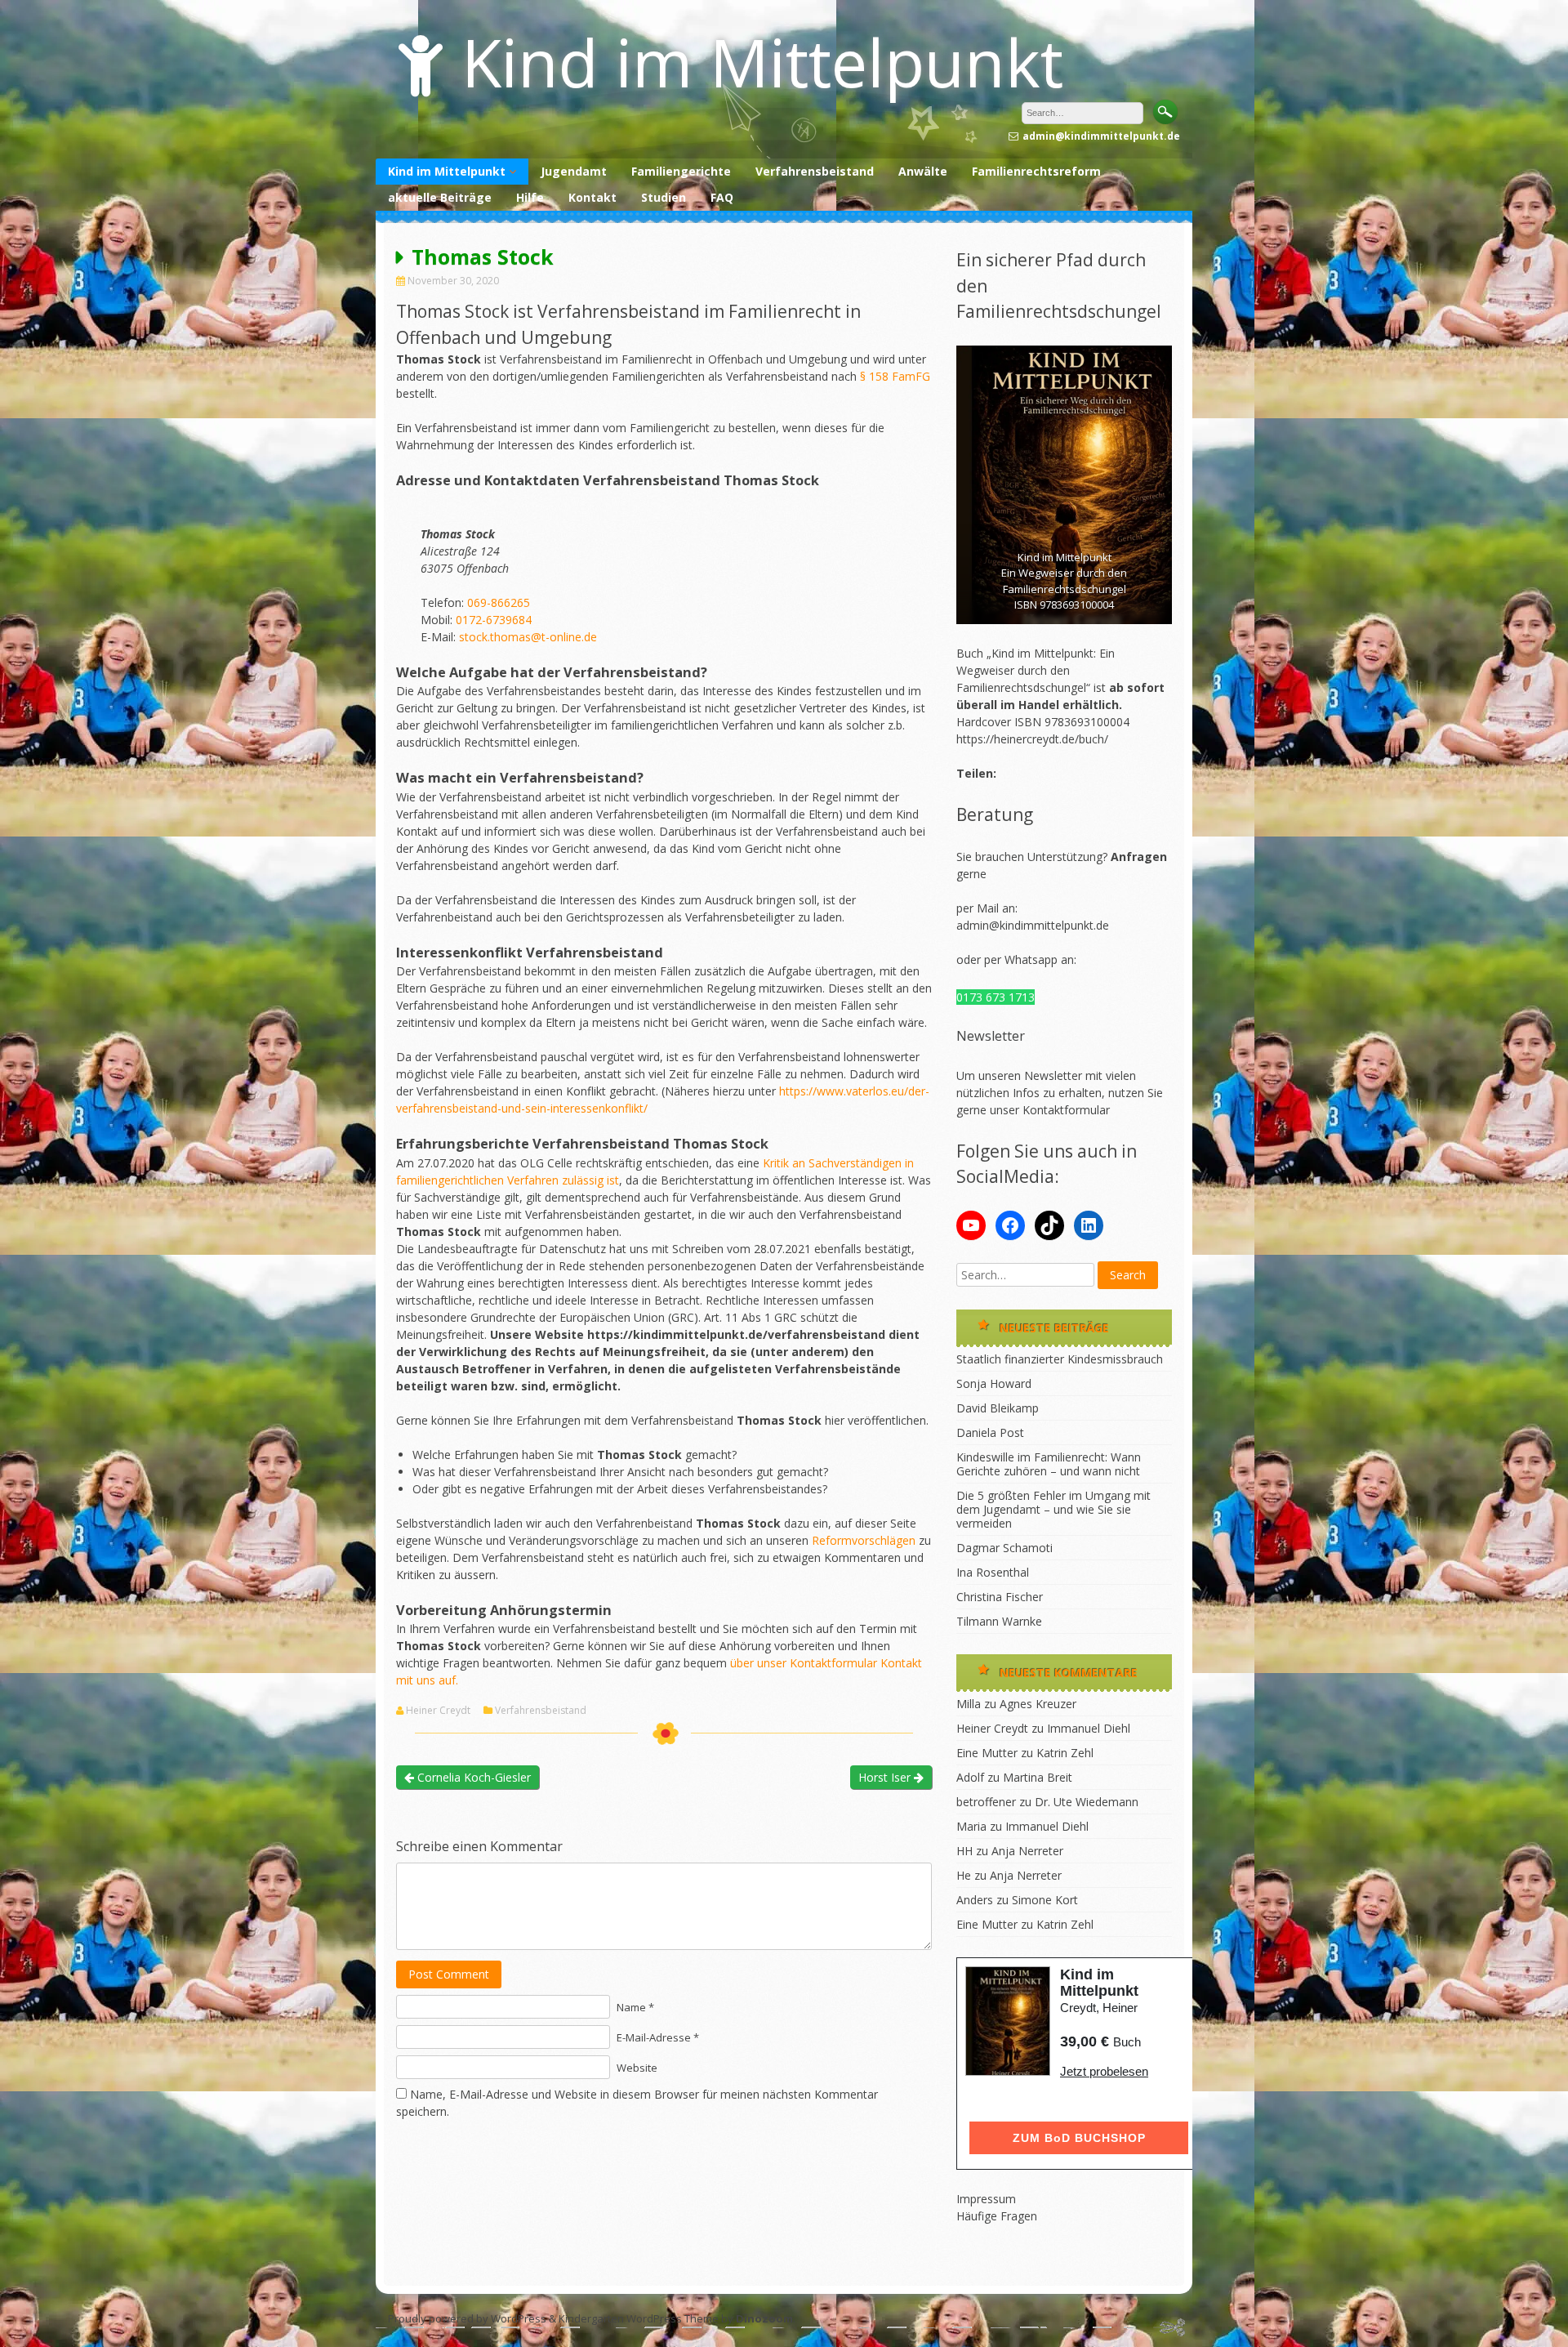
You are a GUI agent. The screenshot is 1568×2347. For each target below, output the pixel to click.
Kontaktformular (1066, 1110)
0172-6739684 (494, 620)
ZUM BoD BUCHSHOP (1079, 2138)
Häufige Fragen (997, 2216)
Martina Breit (1038, 1777)
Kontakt (592, 197)
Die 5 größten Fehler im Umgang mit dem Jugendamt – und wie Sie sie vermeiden (1053, 1509)
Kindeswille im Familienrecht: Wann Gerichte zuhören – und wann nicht (1049, 1464)
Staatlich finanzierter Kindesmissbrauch (1060, 1359)
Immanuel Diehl (1089, 1728)
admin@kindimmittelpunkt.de (1033, 925)
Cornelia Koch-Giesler (472, 1777)
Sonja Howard (994, 1383)
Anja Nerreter (1027, 1851)
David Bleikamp (998, 1408)
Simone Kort (1045, 1900)
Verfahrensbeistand (815, 171)
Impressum (986, 2199)
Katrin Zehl (1065, 1753)
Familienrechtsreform (1036, 171)
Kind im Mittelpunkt (762, 62)
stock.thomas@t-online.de (528, 637)
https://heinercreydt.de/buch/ (1032, 739)
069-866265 (499, 602)
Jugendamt (574, 171)
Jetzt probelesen (1104, 2071)
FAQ (722, 197)
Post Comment (449, 1974)
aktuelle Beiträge (440, 197)
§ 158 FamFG (895, 376)
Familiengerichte (681, 171)
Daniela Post (990, 1432)
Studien (664, 197)
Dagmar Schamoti (1004, 1548)
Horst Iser (886, 1777)
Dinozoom (764, 2318)
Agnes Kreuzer (1038, 1704)
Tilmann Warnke (999, 1621)
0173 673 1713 (996, 997)
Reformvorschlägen (864, 1540)
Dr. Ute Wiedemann (1087, 1802)
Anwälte (923, 171)
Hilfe (530, 197)
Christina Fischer (1000, 1597)
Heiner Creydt (438, 1711)
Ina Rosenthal (993, 1572)
